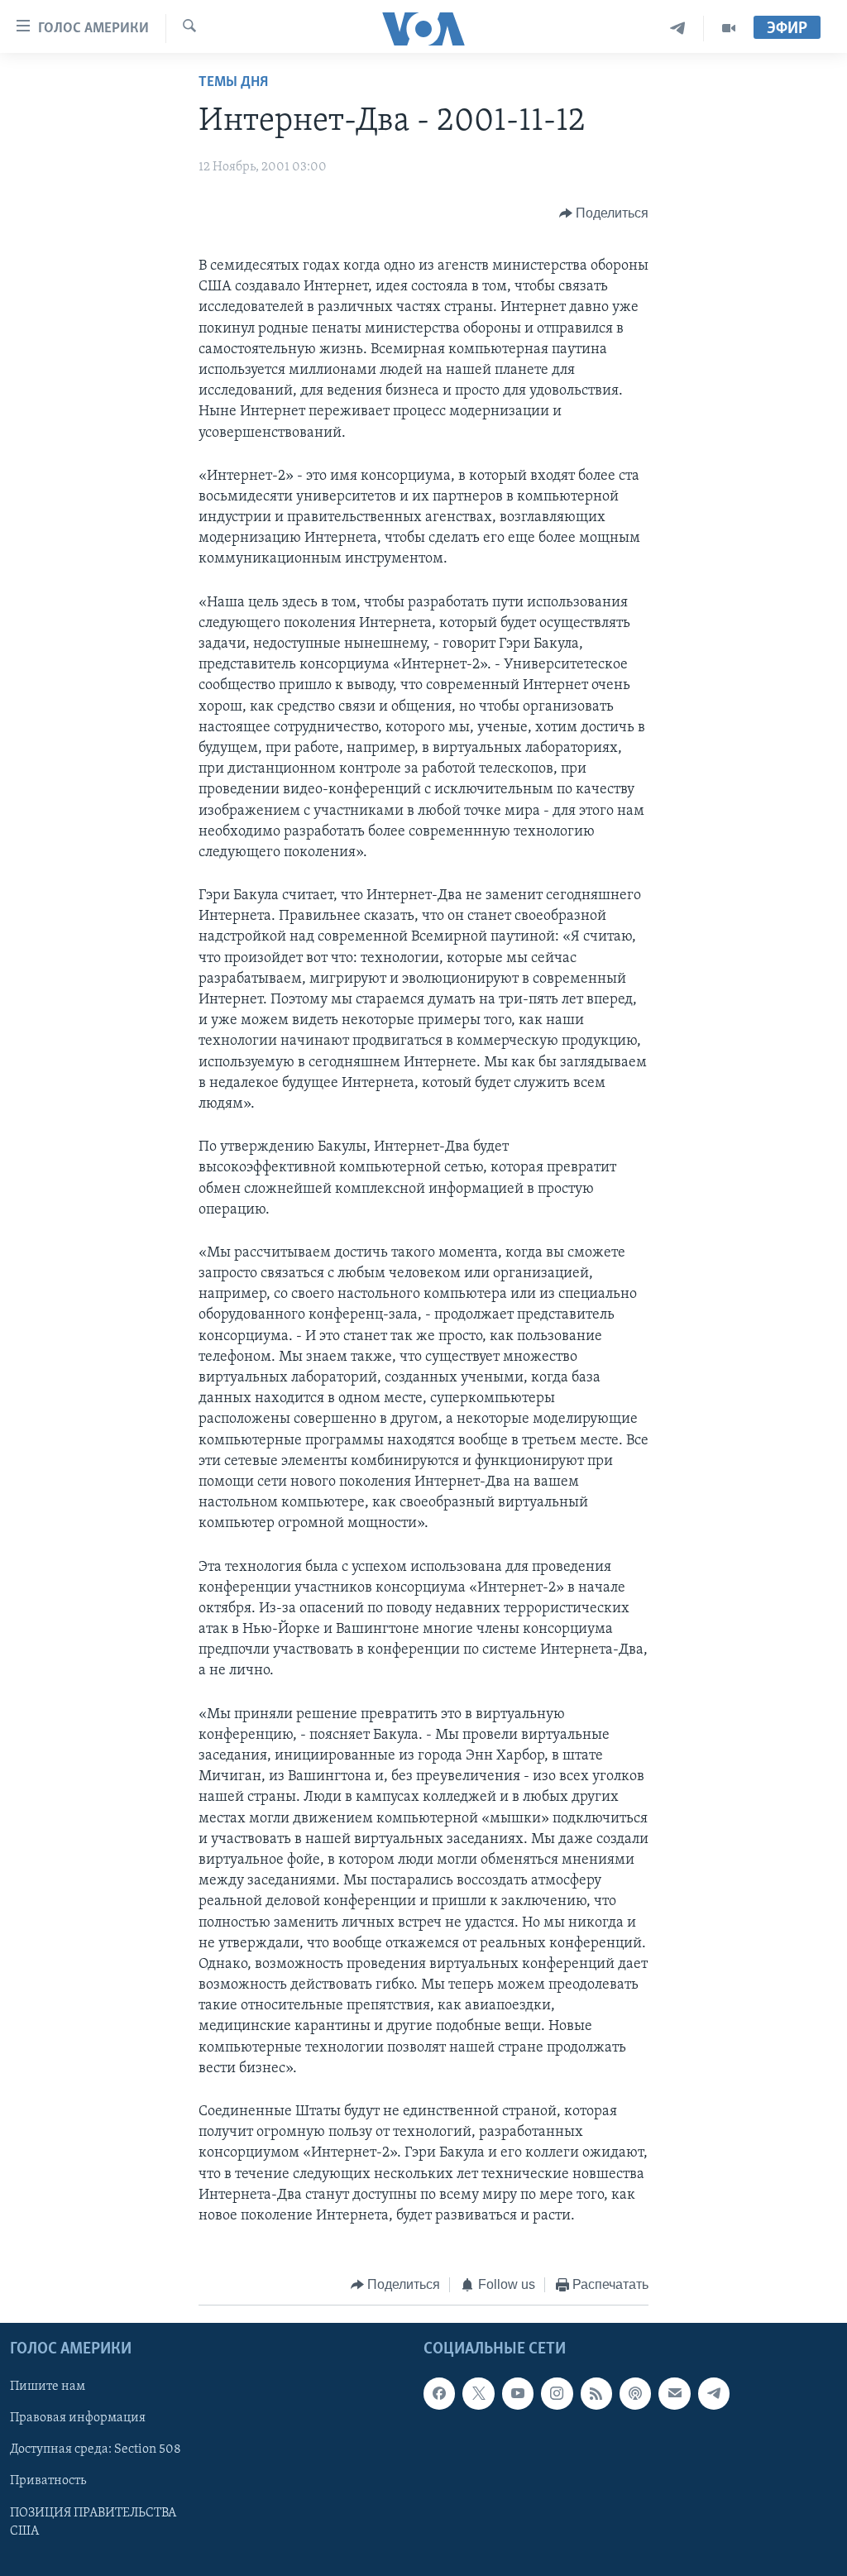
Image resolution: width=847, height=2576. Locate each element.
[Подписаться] (674, 2393)
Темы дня (233, 83)
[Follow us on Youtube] (518, 2393)
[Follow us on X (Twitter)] (478, 2393)
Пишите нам (48, 2387)
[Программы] (729, 29)
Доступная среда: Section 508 (96, 2449)
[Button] (604, 213)
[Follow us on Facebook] (439, 2393)
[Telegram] (678, 29)
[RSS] (596, 2393)
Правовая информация (78, 2418)
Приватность (48, 2481)
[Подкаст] (635, 2393)
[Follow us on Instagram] (557, 2393)
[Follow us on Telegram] (714, 2393)
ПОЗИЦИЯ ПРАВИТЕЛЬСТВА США (93, 2521)
